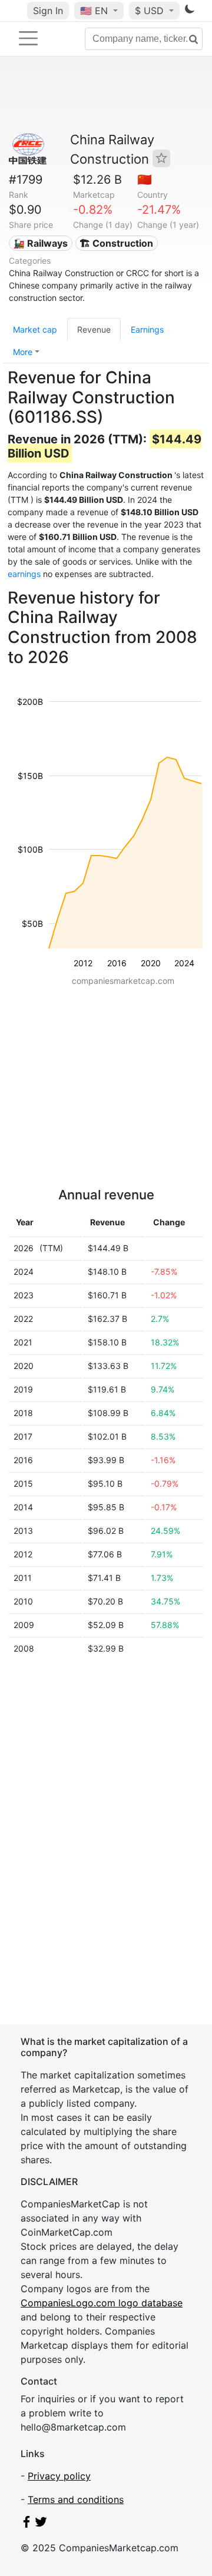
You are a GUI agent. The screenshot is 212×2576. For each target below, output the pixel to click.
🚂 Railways (40, 243)
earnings (24, 574)
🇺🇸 (94, 11)
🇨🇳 (145, 180)
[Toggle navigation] (28, 38)
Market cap (35, 329)
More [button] (23, 352)
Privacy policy (59, 2476)
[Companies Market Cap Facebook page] (26, 2524)
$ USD (151, 11)
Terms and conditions (76, 2499)
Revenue (94, 329)
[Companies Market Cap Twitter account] (41, 2524)
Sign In (48, 11)
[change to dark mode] (190, 11)
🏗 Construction (116, 243)
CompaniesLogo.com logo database (102, 2303)
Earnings (147, 329)
